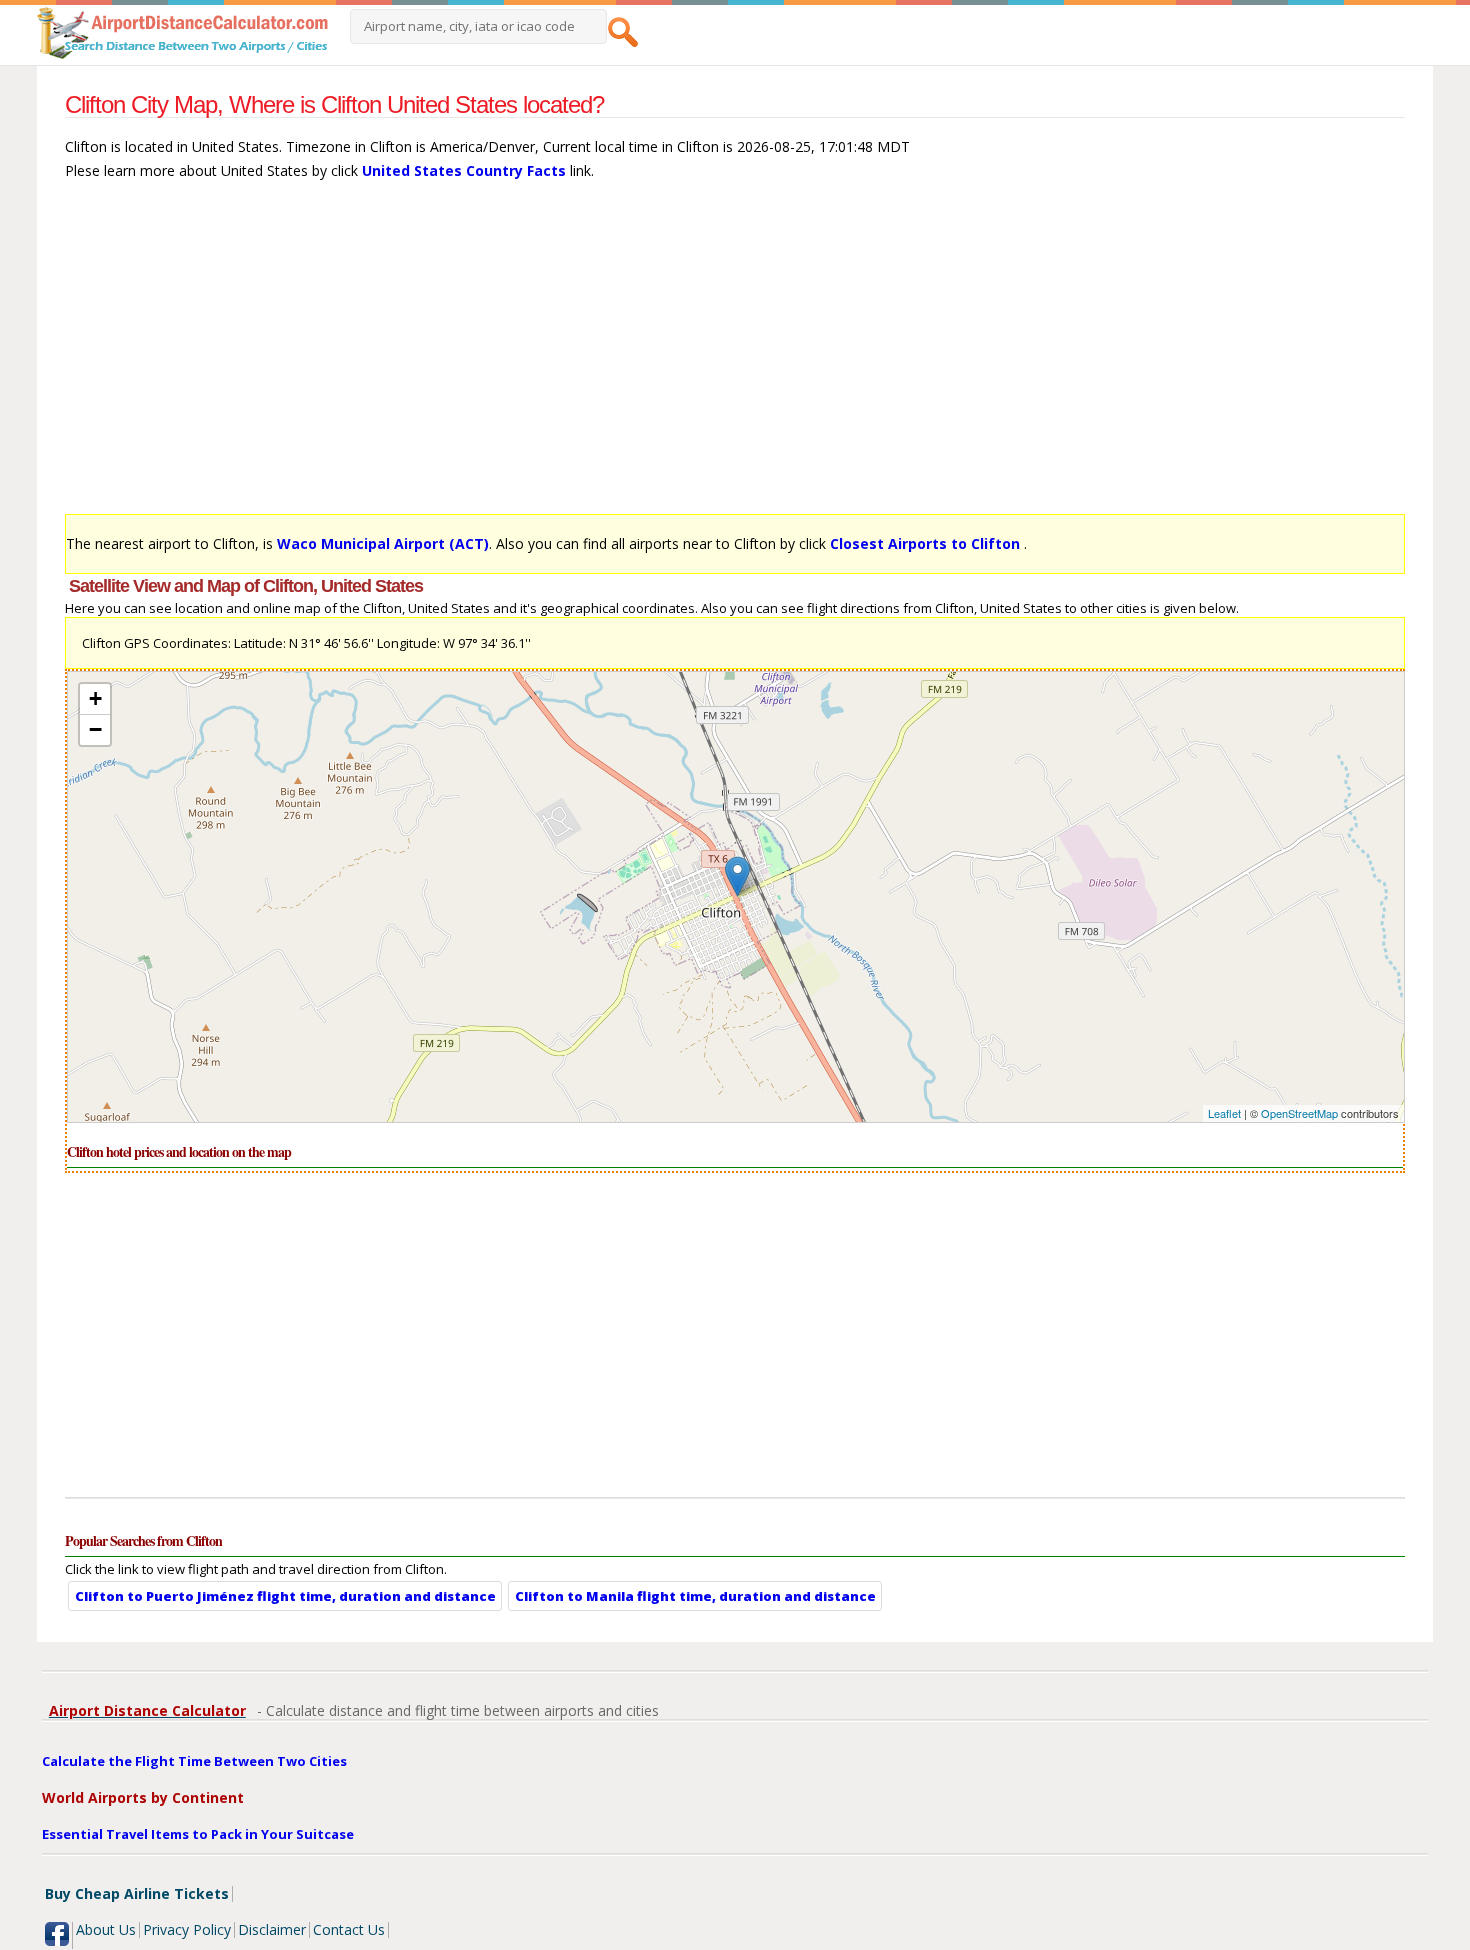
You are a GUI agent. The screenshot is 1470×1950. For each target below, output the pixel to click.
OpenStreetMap (1299, 1113)
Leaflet (1224, 1113)
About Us (106, 1929)
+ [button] (95, 698)
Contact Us (349, 1929)
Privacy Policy (187, 1929)
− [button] (95, 729)
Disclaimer (272, 1929)
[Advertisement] (665, 357)
